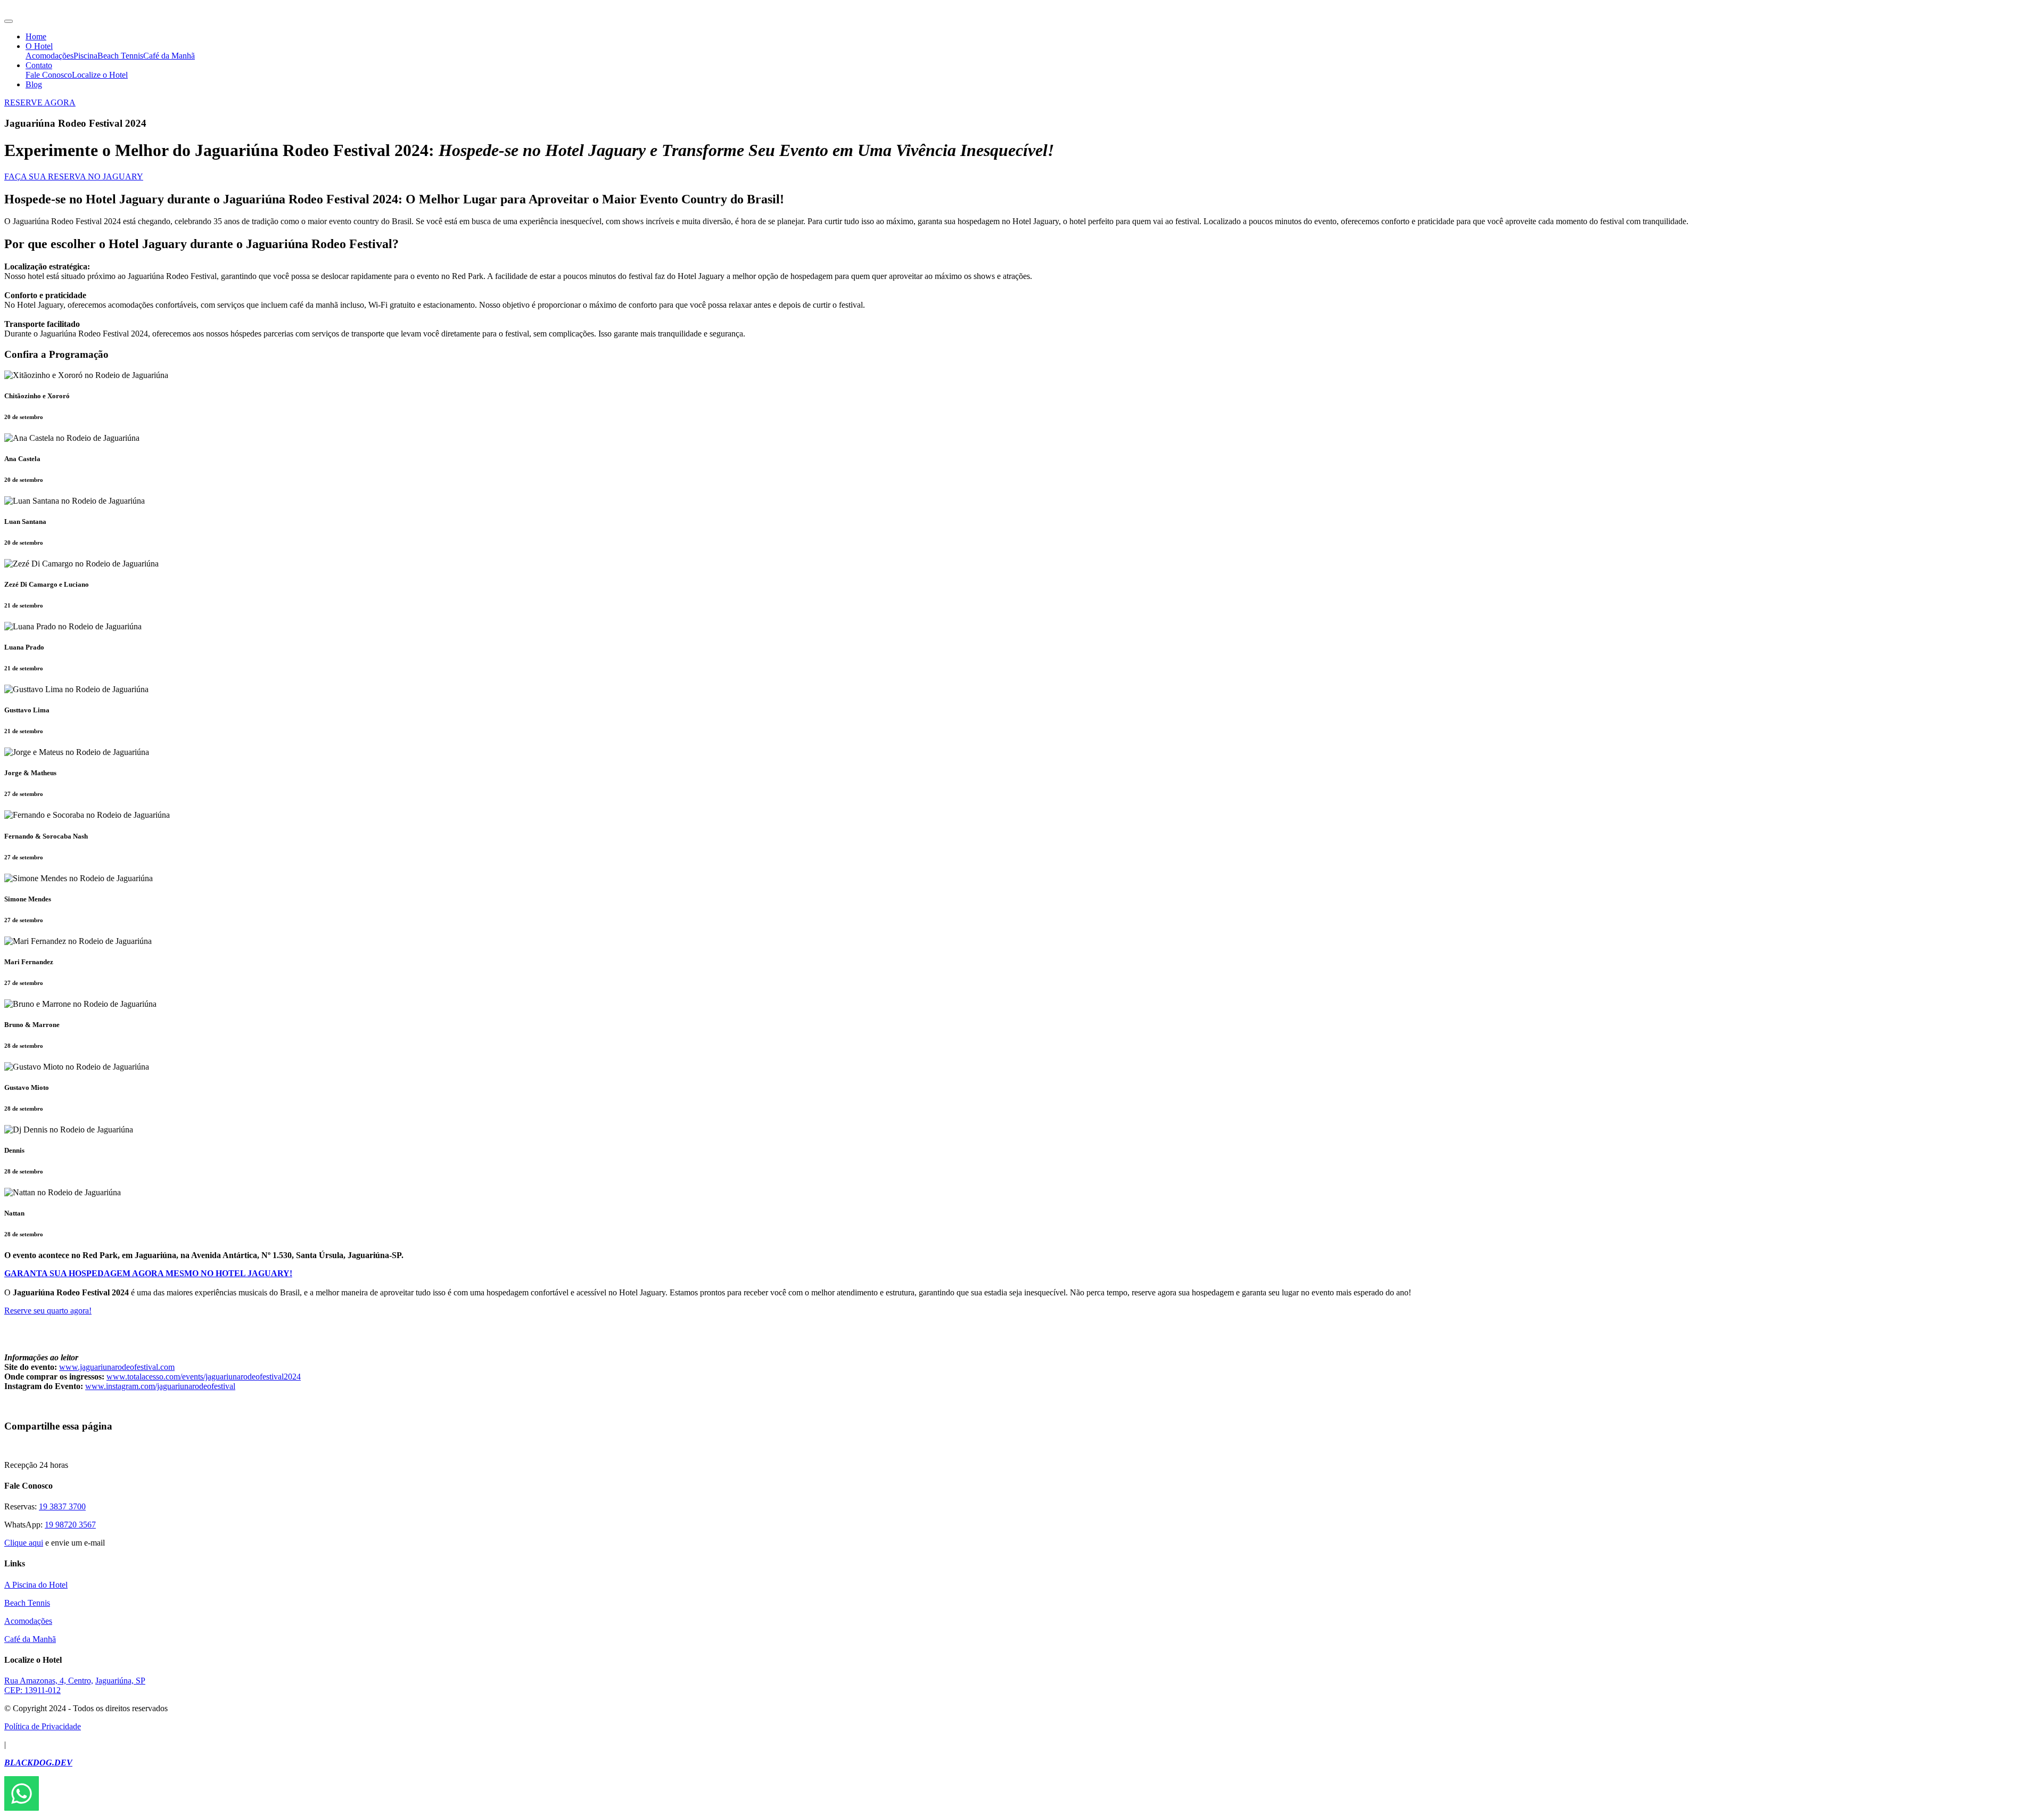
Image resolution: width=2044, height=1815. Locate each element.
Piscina (85, 56)
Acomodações (50, 56)
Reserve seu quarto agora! (48, 1311)
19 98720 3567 (70, 1525)
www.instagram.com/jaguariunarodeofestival (160, 1386)
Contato (39, 65)
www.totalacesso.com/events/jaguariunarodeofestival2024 (204, 1377)
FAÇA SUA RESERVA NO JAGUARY (74, 176)
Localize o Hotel (100, 75)
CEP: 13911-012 (32, 1690)
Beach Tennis (120, 56)
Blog (34, 84)
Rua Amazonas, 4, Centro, (49, 1681)
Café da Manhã (169, 56)
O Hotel (39, 46)
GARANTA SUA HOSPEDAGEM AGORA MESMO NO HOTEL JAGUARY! (148, 1273)
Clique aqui (24, 1543)
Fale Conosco (49, 75)
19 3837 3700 (62, 1506)
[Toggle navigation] (9, 21)
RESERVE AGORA (40, 102)
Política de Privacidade (43, 1726)
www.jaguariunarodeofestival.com (117, 1367)
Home (36, 36)
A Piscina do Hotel (36, 1585)
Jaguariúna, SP (120, 1681)
